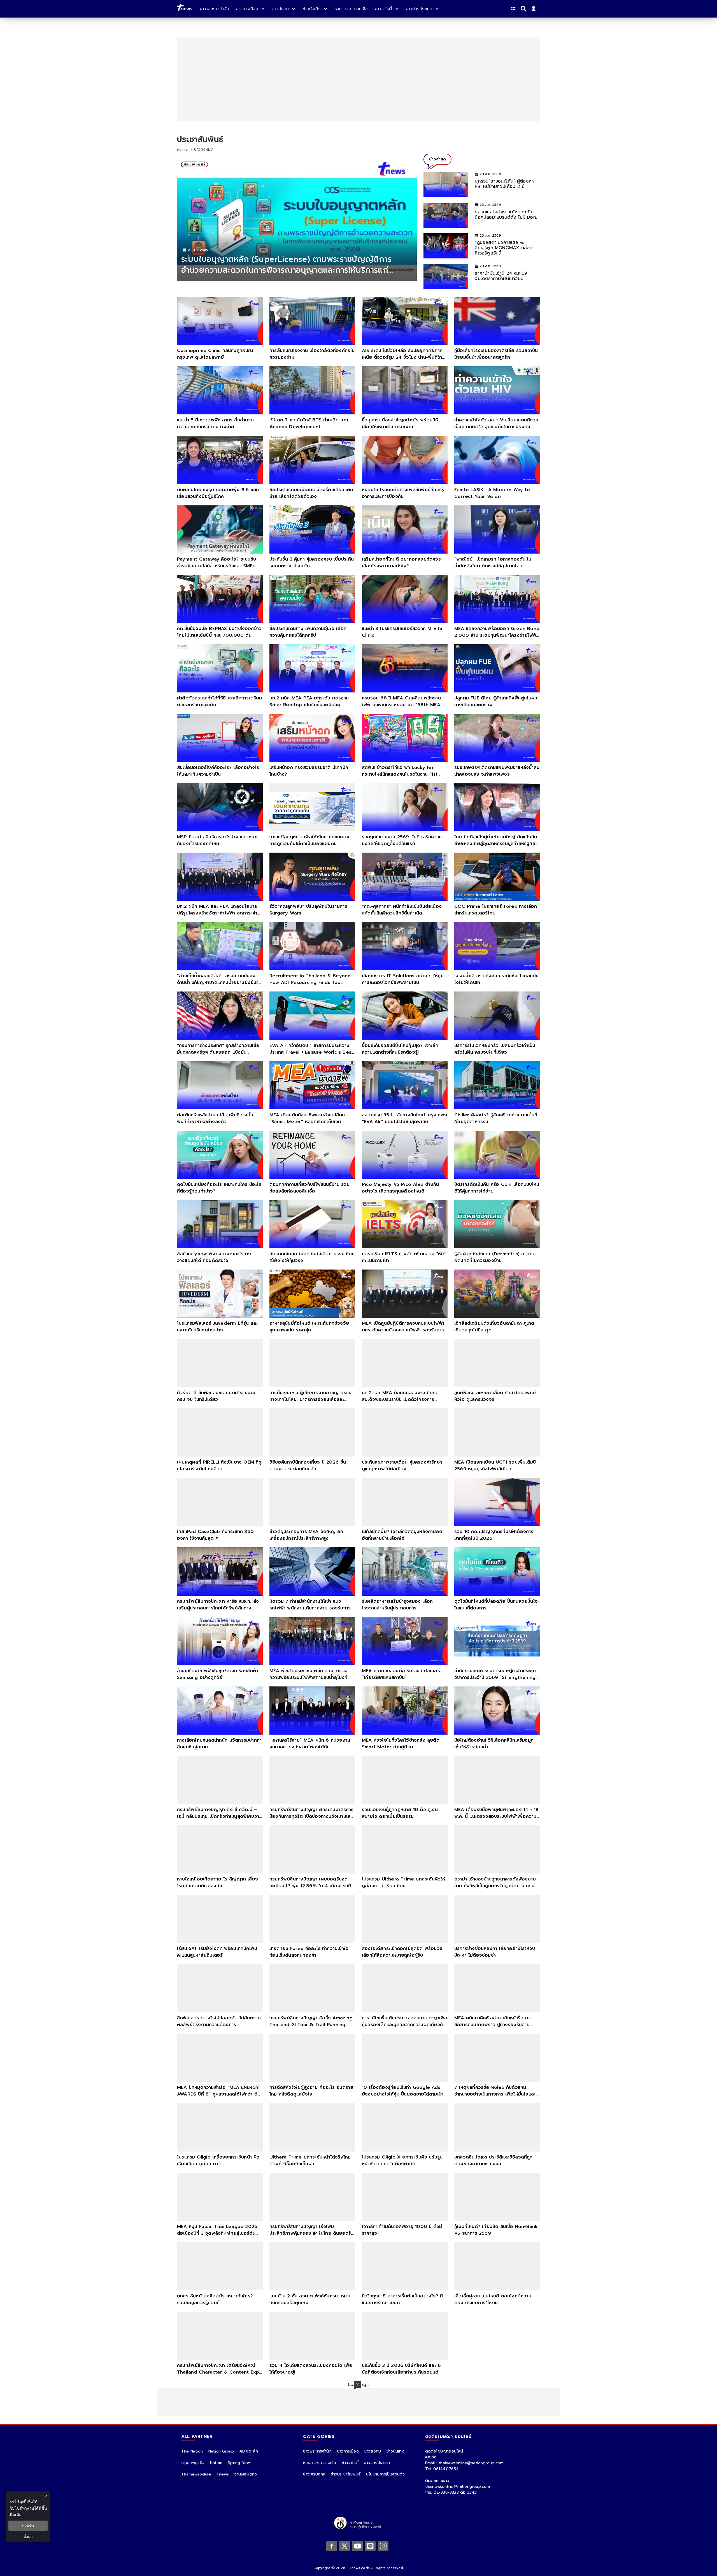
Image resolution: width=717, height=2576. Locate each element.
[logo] (185, 9)
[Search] (524, 9)
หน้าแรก (183, 150)
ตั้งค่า (28, 2537)
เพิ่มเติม (15, 2515)
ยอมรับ (28, 2526)
